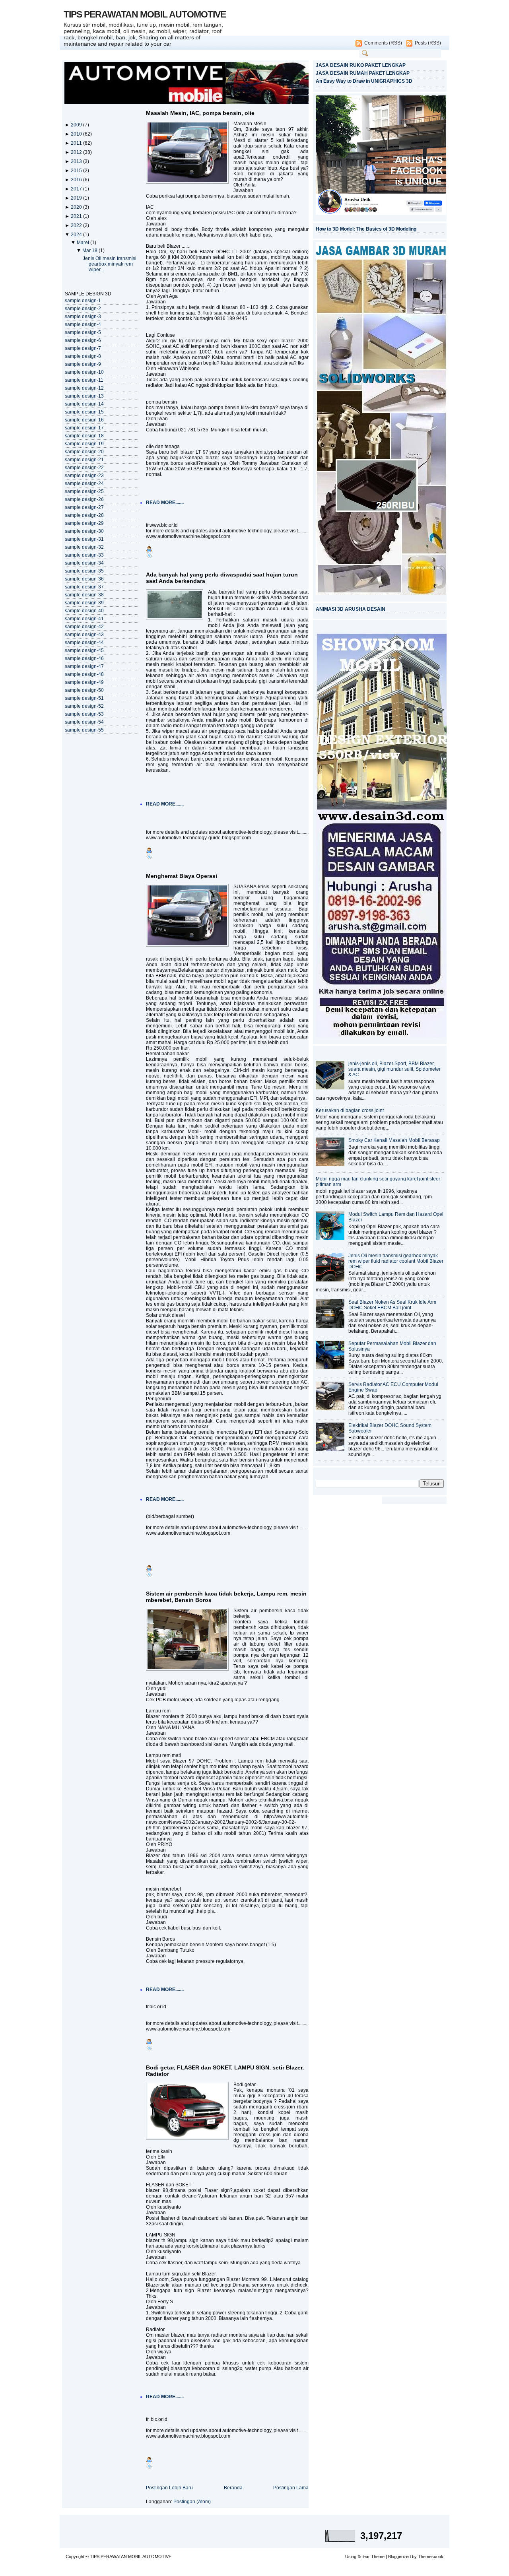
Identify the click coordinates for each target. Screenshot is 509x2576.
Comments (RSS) (383, 43)
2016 (77, 180)
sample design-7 (83, 348)
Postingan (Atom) (192, 2502)
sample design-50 (84, 690)
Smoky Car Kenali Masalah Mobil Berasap (394, 1140)
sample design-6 (83, 340)
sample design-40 (84, 611)
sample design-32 (84, 547)
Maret (84, 243)
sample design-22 (84, 468)
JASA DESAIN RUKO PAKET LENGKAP (361, 65)
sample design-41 (84, 619)
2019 (77, 198)
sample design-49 (84, 682)
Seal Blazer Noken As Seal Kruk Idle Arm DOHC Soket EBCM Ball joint (392, 1305)
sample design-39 (84, 603)
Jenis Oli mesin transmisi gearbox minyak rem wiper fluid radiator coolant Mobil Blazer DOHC (396, 1261)
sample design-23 (84, 476)
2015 (77, 171)
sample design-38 (84, 595)
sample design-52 (84, 706)
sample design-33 (84, 555)
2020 (77, 207)
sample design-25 (84, 491)
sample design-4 (83, 324)
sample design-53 (84, 714)
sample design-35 (84, 571)
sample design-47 (84, 666)
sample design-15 (84, 412)
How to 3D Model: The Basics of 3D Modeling (366, 229)
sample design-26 (84, 499)
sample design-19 (84, 444)
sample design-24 (84, 483)
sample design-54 (84, 722)
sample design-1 (83, 301)
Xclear (364, 2557)
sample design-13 (84, 396)
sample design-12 (84, 388)
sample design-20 (84, 452)
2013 (77, 161)
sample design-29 (84, 523)
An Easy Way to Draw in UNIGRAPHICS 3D (364, 81)
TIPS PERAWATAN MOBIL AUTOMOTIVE (145, 14)
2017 (77, 189)
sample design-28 (84, 515)
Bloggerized (399, 2557)
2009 (77, 125)
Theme (378, 2557)
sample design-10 (84, 372)
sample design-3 (83, 316)
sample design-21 (84, 460)
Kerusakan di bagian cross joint (350, 1110)
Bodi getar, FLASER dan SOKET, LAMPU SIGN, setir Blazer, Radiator (225, 2071)
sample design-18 (84, 436)
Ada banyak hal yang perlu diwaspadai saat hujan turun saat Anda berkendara (222, 578)
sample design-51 (84, 698)
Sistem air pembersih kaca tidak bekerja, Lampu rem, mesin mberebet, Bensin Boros (226, 1597)
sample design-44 (84, 643)
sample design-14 (84, 404)
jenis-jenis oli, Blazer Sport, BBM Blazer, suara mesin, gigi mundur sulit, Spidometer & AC (394, 1069)
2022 (77, 225)
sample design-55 (84, 730)
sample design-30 (84, 531)
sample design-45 (84, 650)
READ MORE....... (165, 503)
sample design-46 (84, 658)
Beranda (233, 2488)
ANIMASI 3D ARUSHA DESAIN (351, 609)
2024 (77, 235)
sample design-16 (84, 420)
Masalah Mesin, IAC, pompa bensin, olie (200, 113)
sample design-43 (84, 635)
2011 (77, 143)
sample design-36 (84, 579)
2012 (77, 152)
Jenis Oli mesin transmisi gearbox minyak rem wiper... (110, 264)
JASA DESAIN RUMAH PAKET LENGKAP (363, 73)
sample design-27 (84, 507)
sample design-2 (83, 309)
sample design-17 (84, 428)
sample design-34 (84, 563)
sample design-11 (84, 380)
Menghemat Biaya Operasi (182, 876)
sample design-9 (83, 364)
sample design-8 (83, 356)
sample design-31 (84, 539)
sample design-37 (84, 587)
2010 (77, 134)
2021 (77, 216)
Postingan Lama (291, 2488)
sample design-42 (84, 627)
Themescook (431, 2557)
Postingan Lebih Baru (169, 2488)
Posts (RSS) (428, 43)
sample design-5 (83, 332)
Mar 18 (90, 250)
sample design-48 (84, 674)
